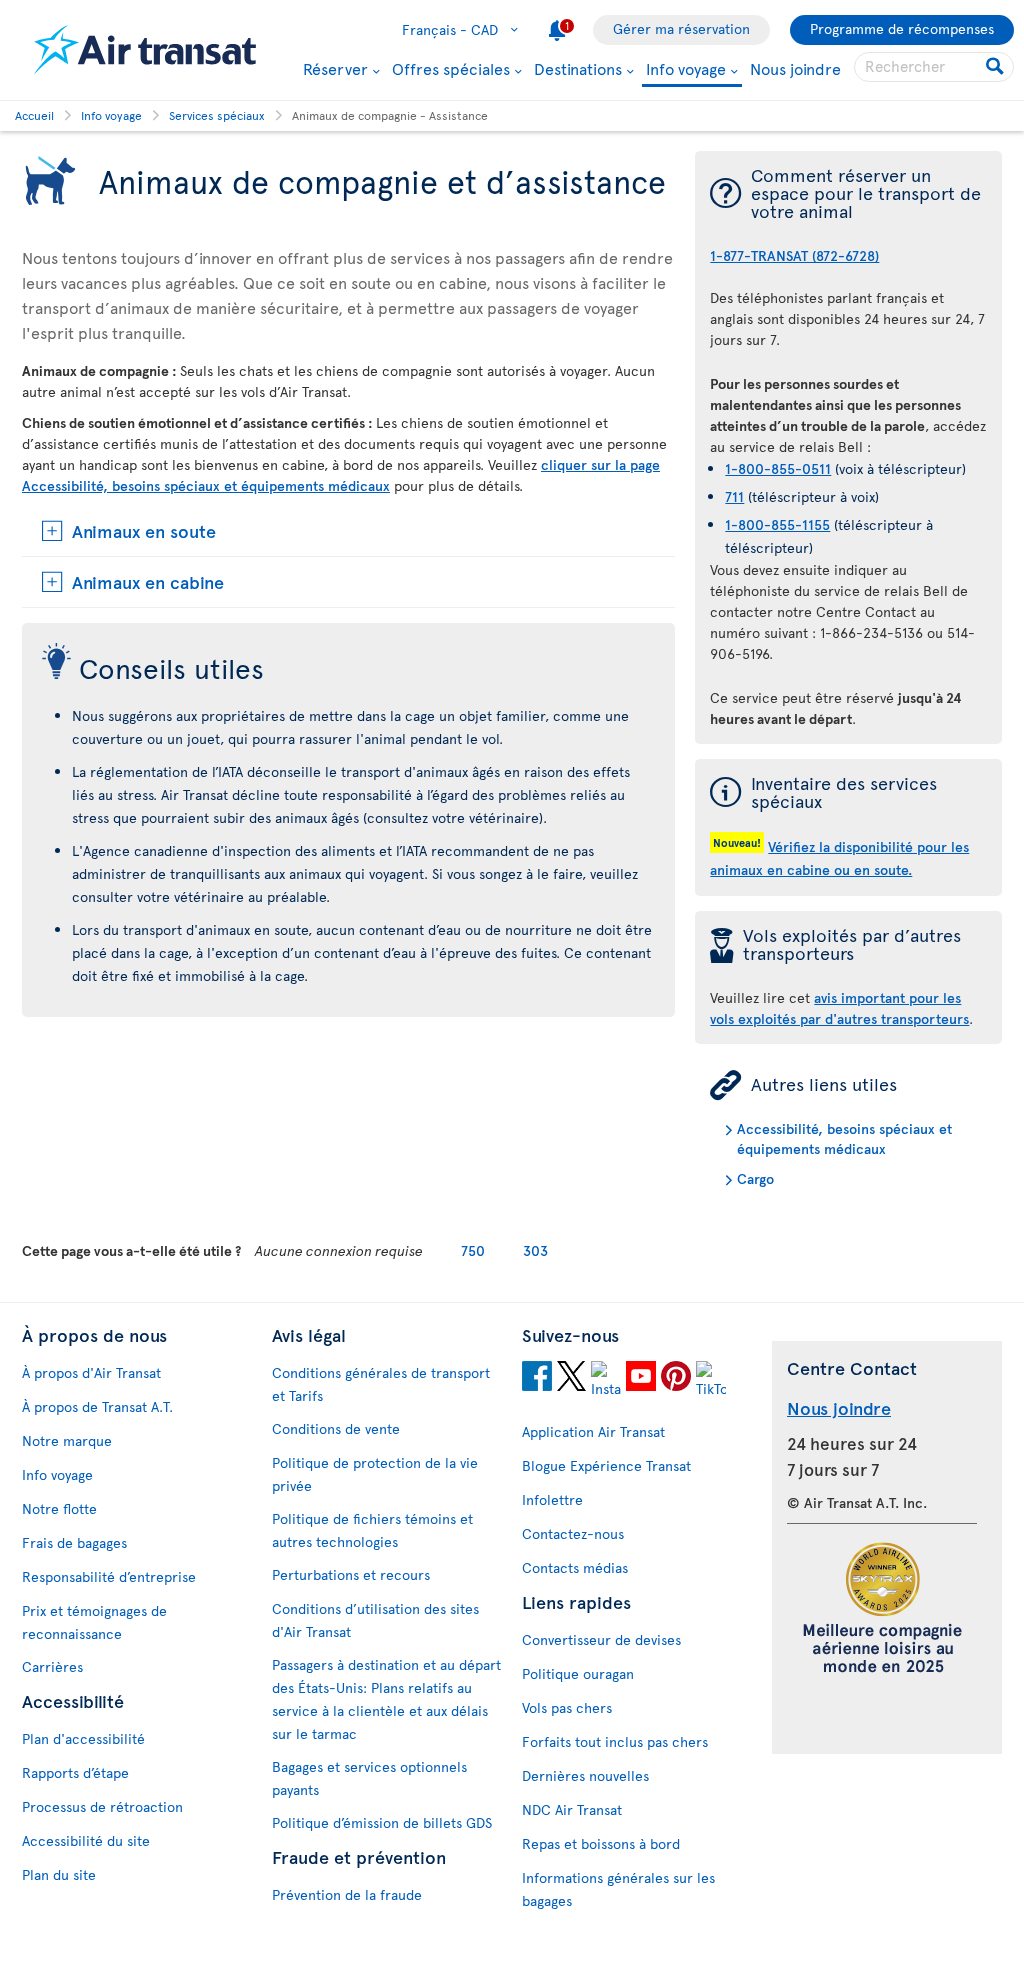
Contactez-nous (573, 1533)
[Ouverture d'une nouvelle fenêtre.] (537, 1379)
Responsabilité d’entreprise (109, 1576)
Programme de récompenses (902, 28)
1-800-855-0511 (778, 468)
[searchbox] (934, 67)
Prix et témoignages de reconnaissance (94, 1622)
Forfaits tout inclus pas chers (615, 1741)
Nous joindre (795, 68)
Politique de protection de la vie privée (375, 1474)
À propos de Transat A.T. (97, 1406)
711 (734, 496)
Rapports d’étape (75, 1772)
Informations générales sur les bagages (618, 1889)
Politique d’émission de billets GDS (382, 1822)
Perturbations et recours (351, 1574)
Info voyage (686, 69)
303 (535, 1250)
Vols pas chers (567, 1707)
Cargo (755, 1178)
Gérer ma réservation (681, 28)
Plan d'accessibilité (83, 1738)
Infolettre (552, 1499)
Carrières (52, 1666)
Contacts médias (575, 1567)
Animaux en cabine (148, 581)
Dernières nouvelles (585, 1775)
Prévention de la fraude (347, 1894)
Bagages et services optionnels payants (369, 1778)
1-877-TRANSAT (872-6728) (794, 255)
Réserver (335, 68)
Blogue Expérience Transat (606, 1465)
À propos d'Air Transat (91, 1372)
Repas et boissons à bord (601, 1843)
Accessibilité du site (86, 1840)
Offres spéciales (451, 68)
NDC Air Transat (572, 1809)
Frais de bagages (74, 1542)
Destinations (578, 68)
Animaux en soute (144, 530)
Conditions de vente (336, 1428)
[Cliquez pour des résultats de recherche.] (996, 67)
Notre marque (67, 1440)
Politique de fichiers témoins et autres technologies (372, 1530)
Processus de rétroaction (102, 1806)
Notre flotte (59, 1508)
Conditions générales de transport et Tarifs (381, 1384)
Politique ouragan (578, 1673)
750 (473, 1250)
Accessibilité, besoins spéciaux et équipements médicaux (844, 1138)
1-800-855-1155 (777, 524)
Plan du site (59, 1874)
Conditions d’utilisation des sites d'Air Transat (375, 1620)
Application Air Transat (593, 1431)
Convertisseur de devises (601, 1639)
